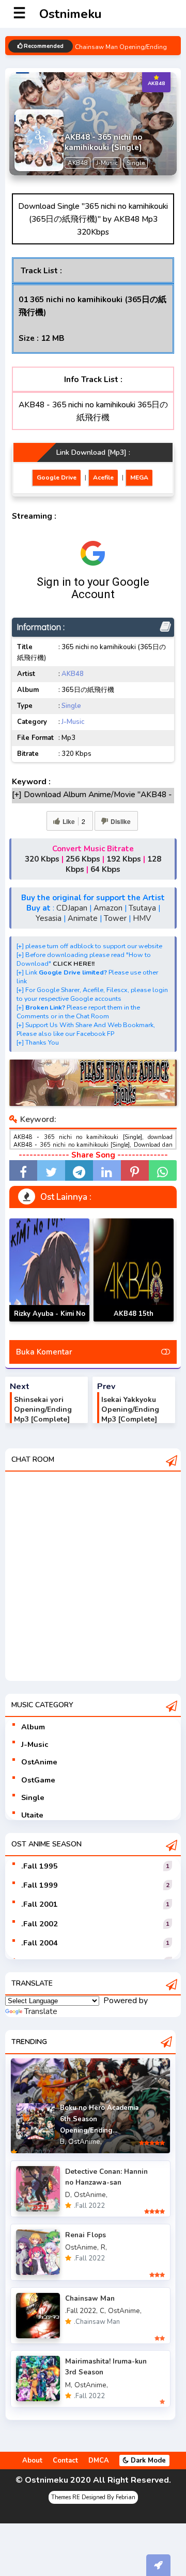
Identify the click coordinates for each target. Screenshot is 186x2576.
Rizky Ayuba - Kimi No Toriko (50, 1320)
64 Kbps (105, 869)
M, (69, 2385)
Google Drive (57, 477)
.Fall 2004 (40, 1943)
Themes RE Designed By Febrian (93, 2497)
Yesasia (49, 918)
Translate (41, 2011)
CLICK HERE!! (74, 963)
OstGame (38, 1780)
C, (103, 2311)
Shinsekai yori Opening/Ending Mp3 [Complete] (43, 1409)
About (32, 2461)
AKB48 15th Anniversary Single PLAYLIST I (134, 1321)
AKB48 (73, 674)
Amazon (108, 908)
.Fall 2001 (40, 1904)
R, (104, 2247)
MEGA (139, 477)
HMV (142, 918)
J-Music (73, 722)
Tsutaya (142, 908)
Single (71, 706)
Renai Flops (86, 2235)
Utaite (32, 1815)
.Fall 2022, (81, 2311)
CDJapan (72, 908)
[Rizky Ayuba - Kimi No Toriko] (49, 1270)
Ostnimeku (71, 14)
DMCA (99, 2461)
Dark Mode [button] (147, 2461)
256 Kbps (83, 859)
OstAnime (39, 1762)
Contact (65, 2461)
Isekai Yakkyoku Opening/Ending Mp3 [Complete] (130, 1409)
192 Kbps (124, 859)
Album (33, 1727)
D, (68, 2195)
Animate (83, 918)
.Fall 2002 (40, 1924)
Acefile (103, 477)
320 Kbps (42, 859)
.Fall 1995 (40, 1866)
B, (63, 2142)
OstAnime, (85, 2142)
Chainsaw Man (90, 2298)
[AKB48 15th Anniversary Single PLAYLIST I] (134, 1270)
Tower (115, 918)
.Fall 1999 (40, 1885)
